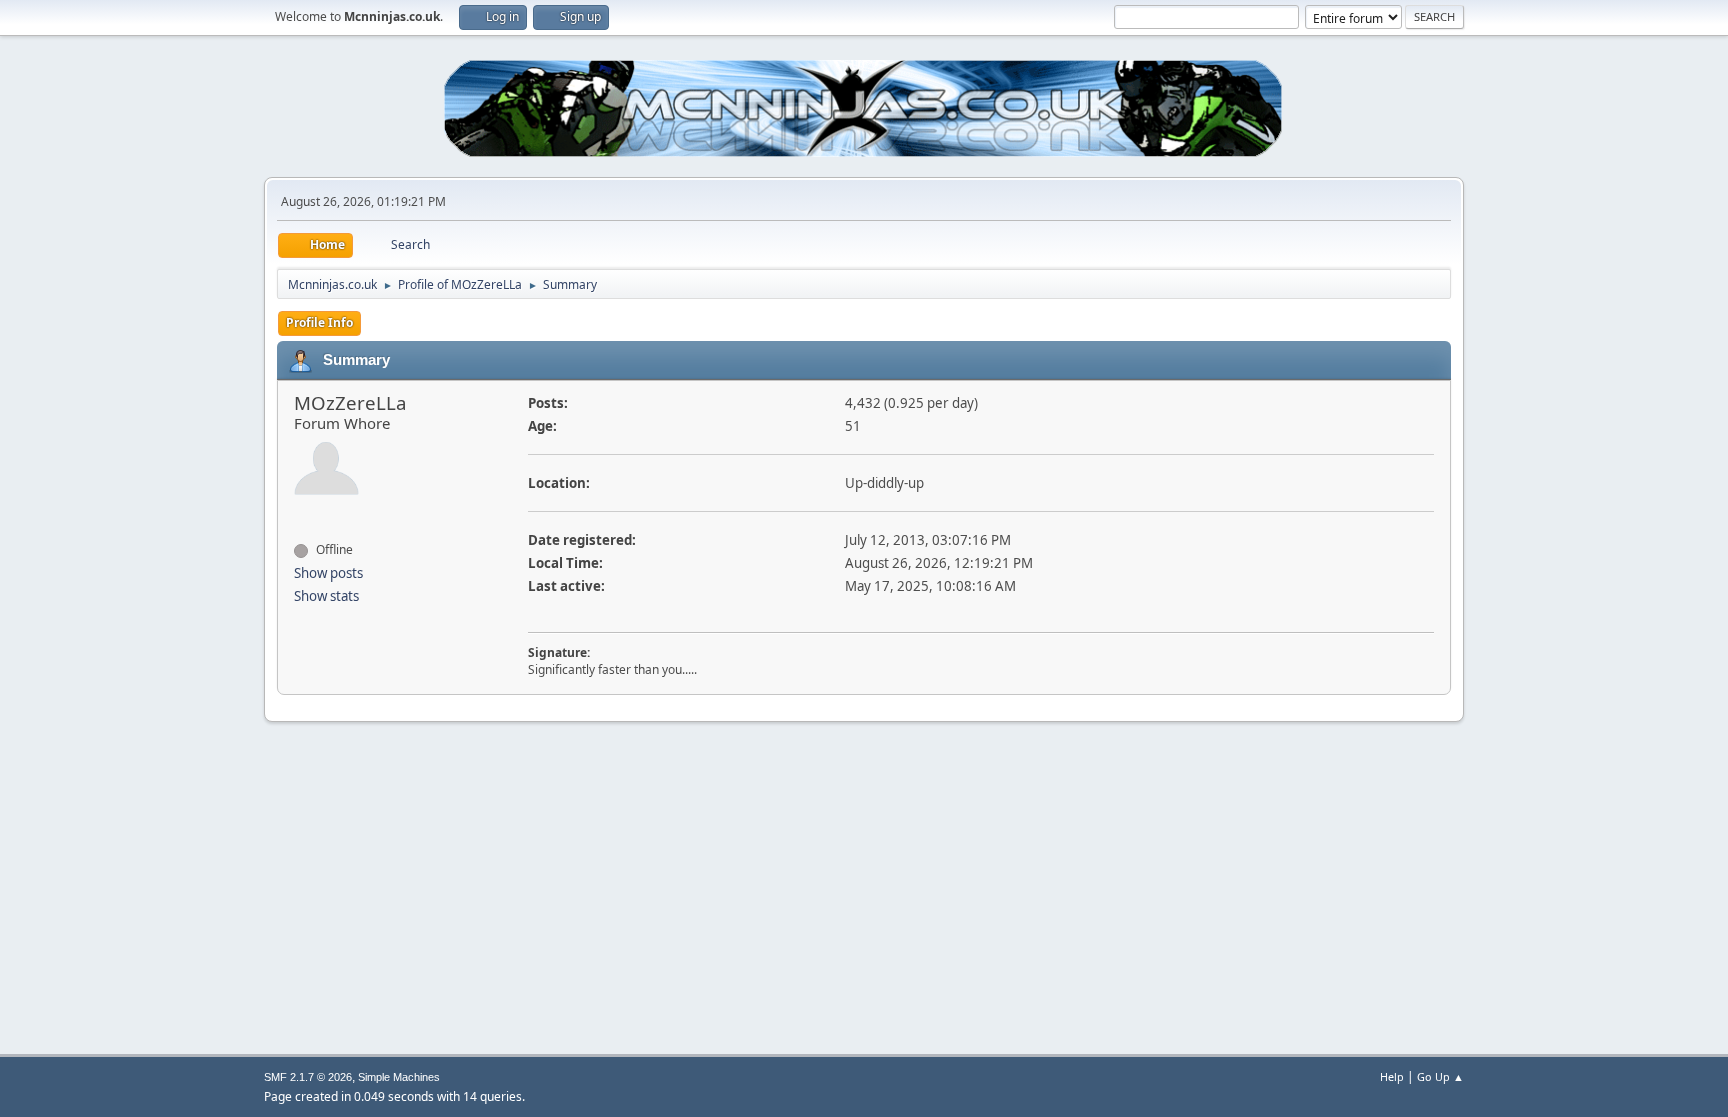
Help (1392, 1076)
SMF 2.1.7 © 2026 (308, 1077)
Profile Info (319, 322)
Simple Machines (399, 1077)
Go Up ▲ (1440, 1076)
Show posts (328, 573)
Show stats (326, 596)
